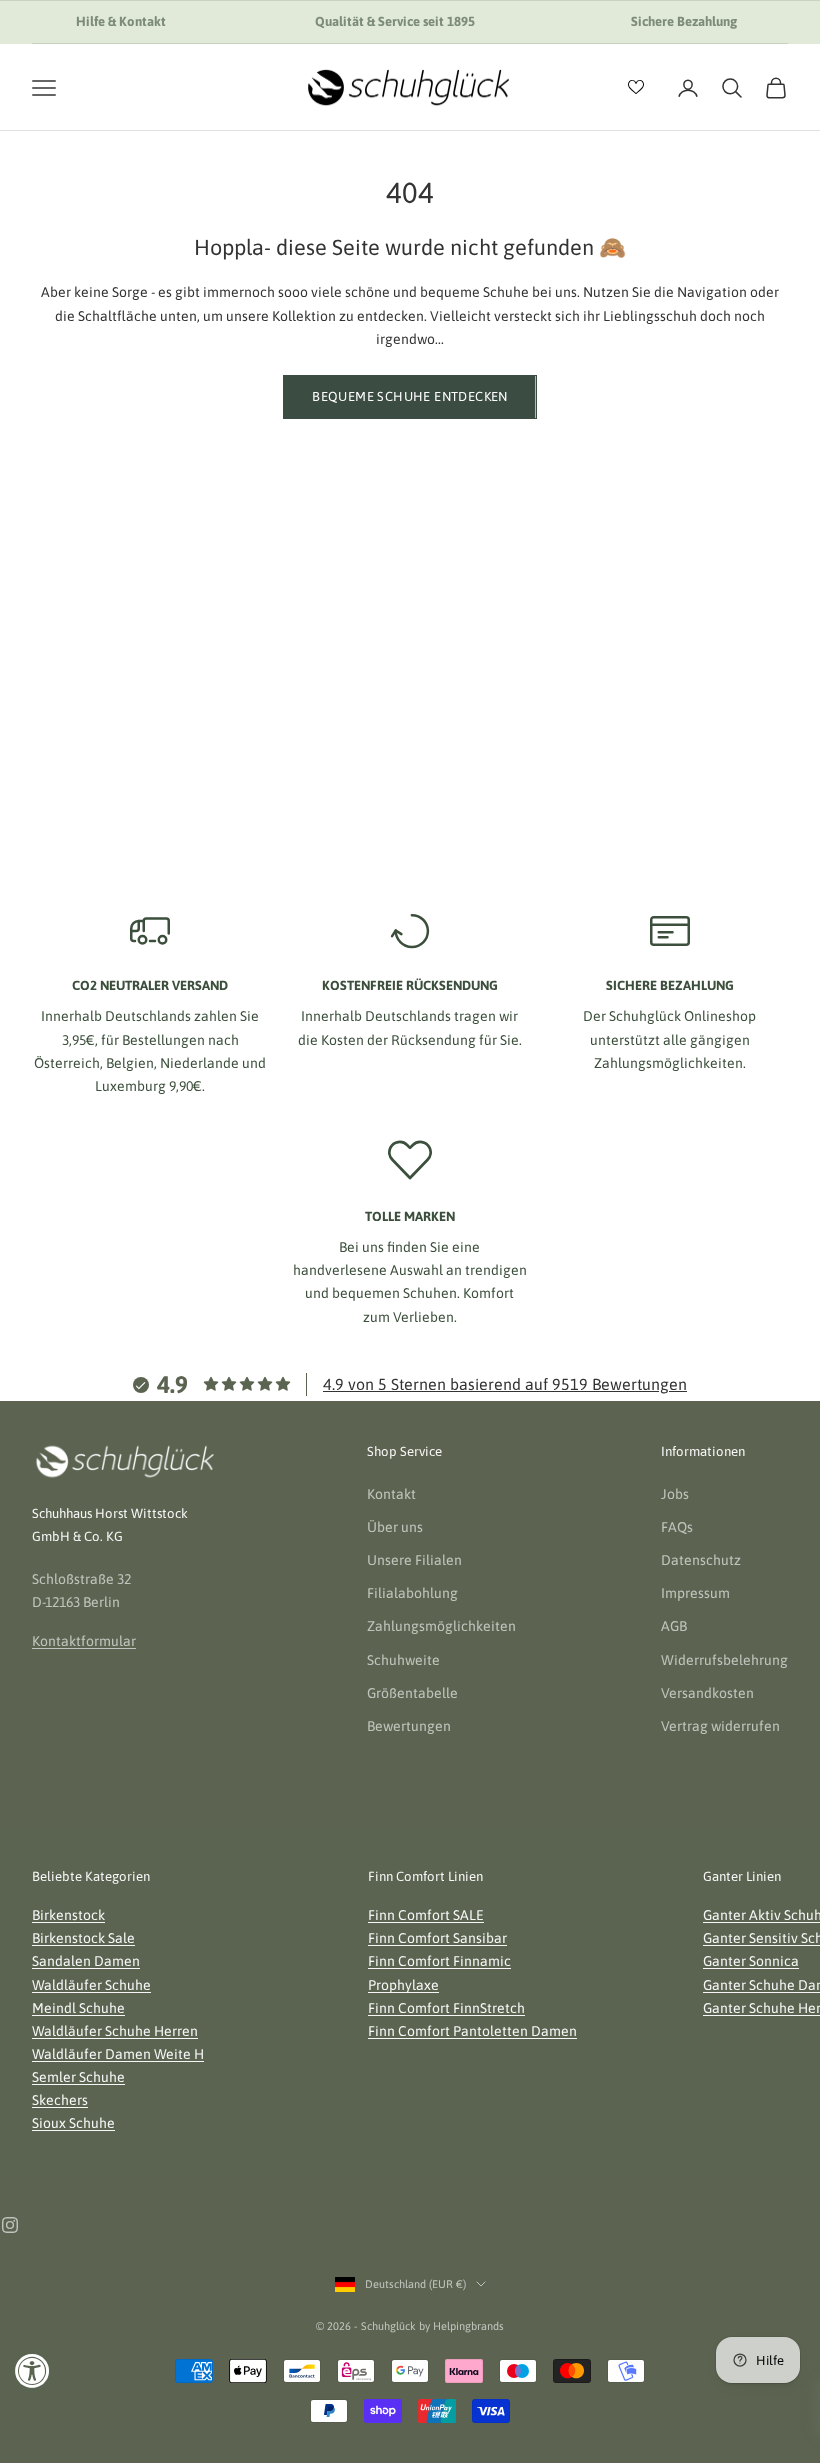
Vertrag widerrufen (720, 1726)
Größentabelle (412, 1693)
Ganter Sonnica (751, 1961)
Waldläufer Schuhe (91, 1985)
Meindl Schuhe (78, 2008)
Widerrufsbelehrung (724, 1660)
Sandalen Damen (86, 1961)
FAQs (677, 1527)
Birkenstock (68, 1915)
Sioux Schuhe (73, 2123)
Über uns (395, 1527)
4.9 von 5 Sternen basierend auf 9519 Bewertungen (505, 1384)
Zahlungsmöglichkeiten (441, 1626)
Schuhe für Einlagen (678, 621)
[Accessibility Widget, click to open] (32, 2370)
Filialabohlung (412, 1593)
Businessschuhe (410, 621)
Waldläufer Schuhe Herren (115, 2031)
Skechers (60, 2100)
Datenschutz (701, 1560)
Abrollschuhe (678, 738)
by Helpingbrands (461, 2326)
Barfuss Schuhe (678, 699)
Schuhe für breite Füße (678, 660)
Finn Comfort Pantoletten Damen (472, 2031)
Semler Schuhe (78, 2077)
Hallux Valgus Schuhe (678, 777)
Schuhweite (403, 1660)
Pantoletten (142, 777)
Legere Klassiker (410, 660)
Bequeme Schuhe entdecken (409, 396)
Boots (410, 738)
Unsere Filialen (414, 1560)
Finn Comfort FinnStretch (446, 2008)
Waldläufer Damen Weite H (118, 2054)
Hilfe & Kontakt (121, 21)
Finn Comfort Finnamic (439, 1961)
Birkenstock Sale (83, 1938)
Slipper (142, 699)
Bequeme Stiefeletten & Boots (142, 660)
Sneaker (142, 621)
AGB (674, 1626)
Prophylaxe (403, 1985)
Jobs (675, 1494)
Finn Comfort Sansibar (437, 1938)
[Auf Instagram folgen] (10, 2225)
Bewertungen (409, 1726)
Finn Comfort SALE (426, 1915)
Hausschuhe (142, 738)
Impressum (695, 1593)
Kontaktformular (84, 1641)
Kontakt (391, 1494)
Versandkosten (707, 1693)
